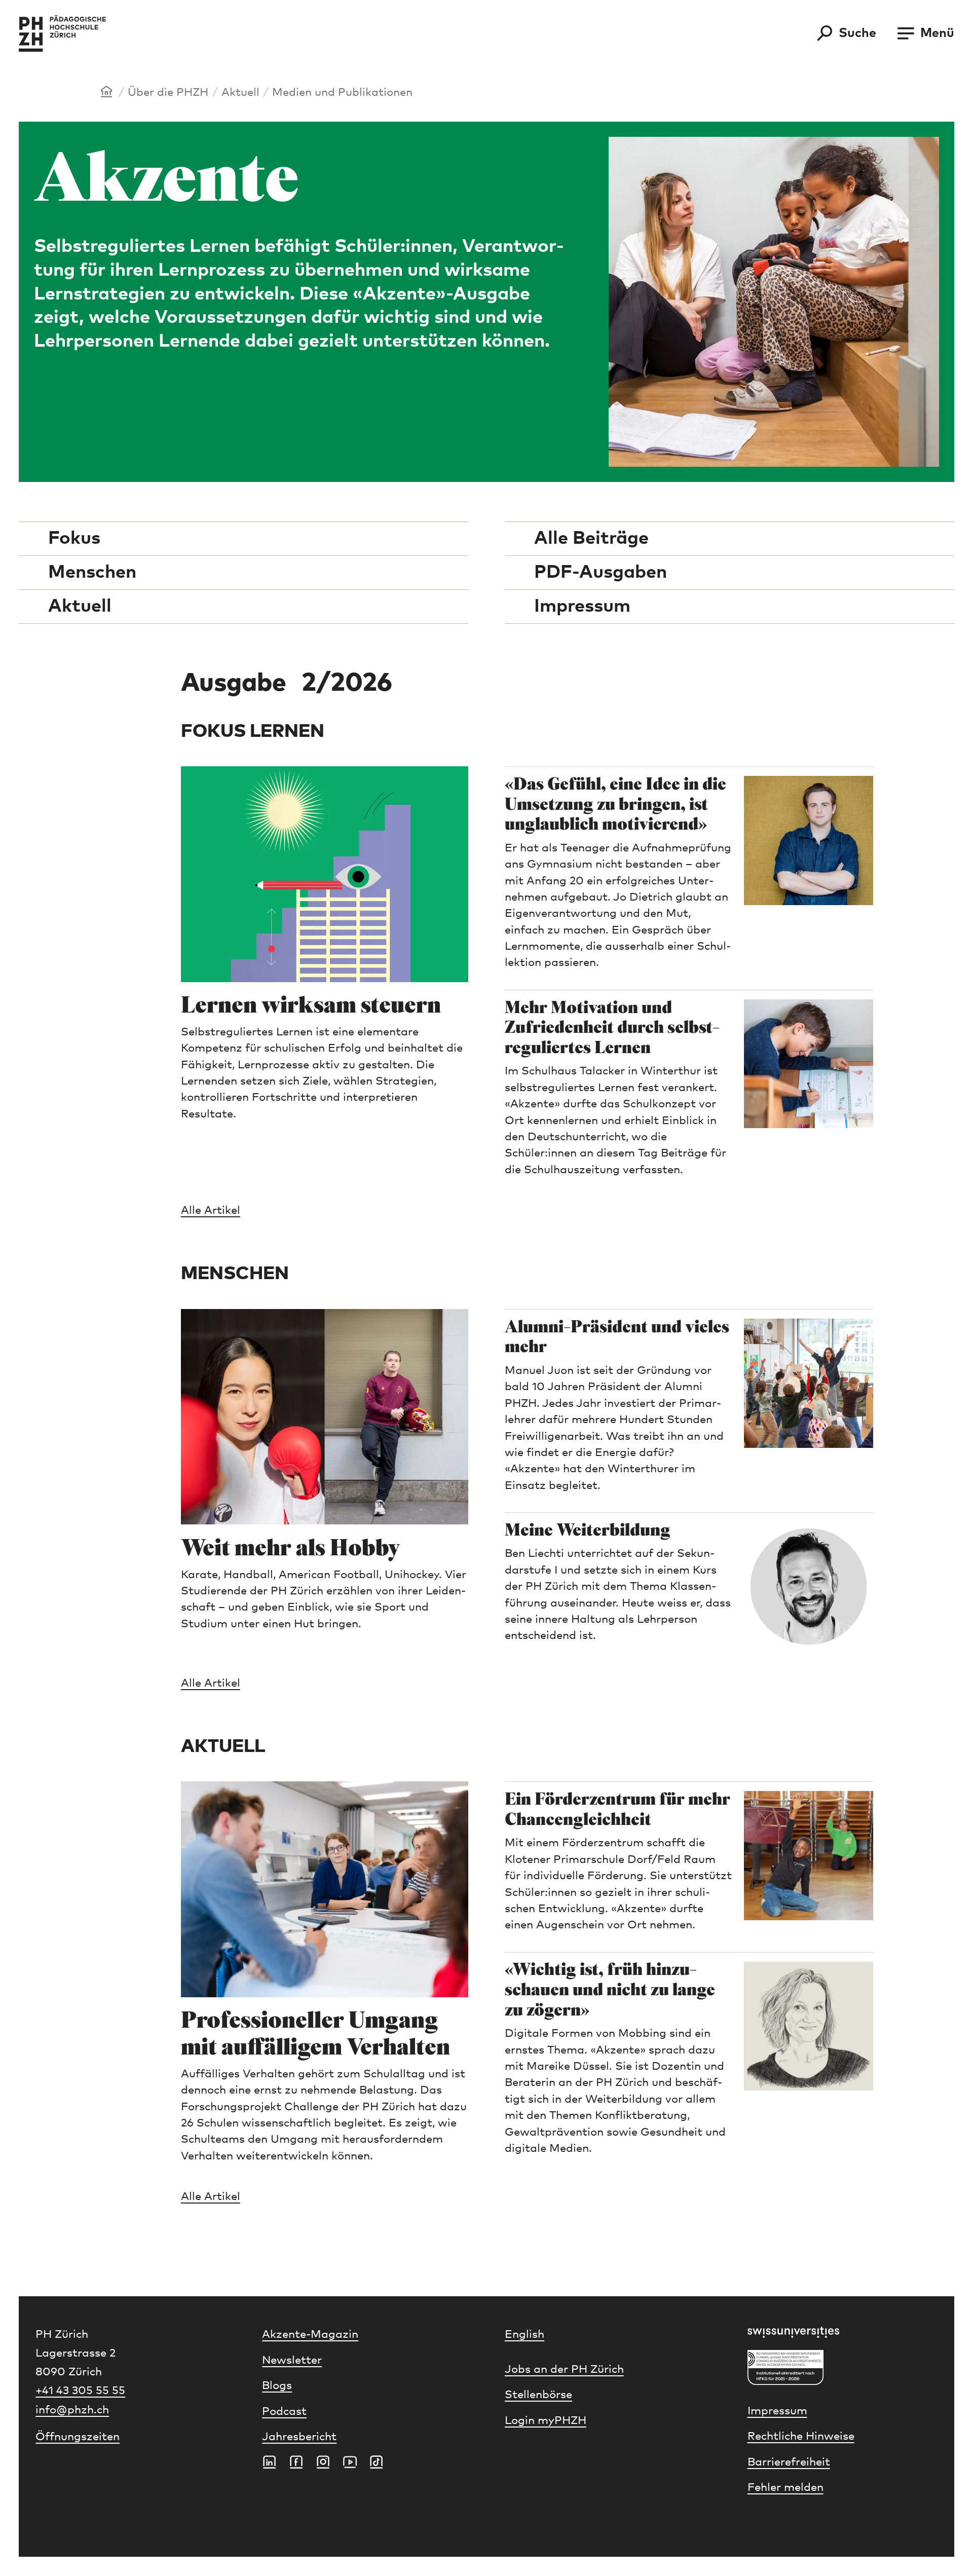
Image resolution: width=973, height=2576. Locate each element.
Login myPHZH (546, 2421)
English (525, 2335)
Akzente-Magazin (310, 2335)
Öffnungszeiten (78, 2437)
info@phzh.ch (72, 2410)
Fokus (74, 539)
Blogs (277, 2386)
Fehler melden (785, 2488)
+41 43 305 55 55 (80, 2391)
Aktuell (240, 93)
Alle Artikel (211, 1211)
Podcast (284, 2412)
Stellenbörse (538, 2395)
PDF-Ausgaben (601, 573)
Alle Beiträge (591, 539)
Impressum (582, 607)
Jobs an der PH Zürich (564, 2370)
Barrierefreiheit (789, 2462)
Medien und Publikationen (342, 93)
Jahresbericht (299, 2437)
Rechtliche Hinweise (801, 2437)
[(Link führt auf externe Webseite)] (843, 2332)
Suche (857, 33)
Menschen (92, 573)
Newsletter (292, 2361)
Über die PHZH (168, 93)
